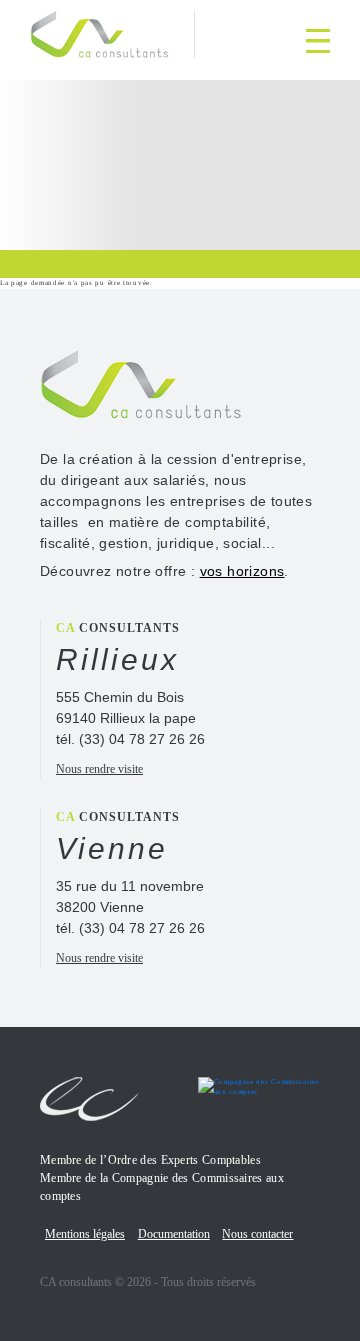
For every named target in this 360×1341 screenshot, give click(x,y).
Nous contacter (257, 1234)
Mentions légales (85, 1234)
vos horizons (242, 571)
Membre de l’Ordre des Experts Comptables (150, 1160)
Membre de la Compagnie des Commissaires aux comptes (162, 1187)
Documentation (174, 1234)
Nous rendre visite (99, 769)
